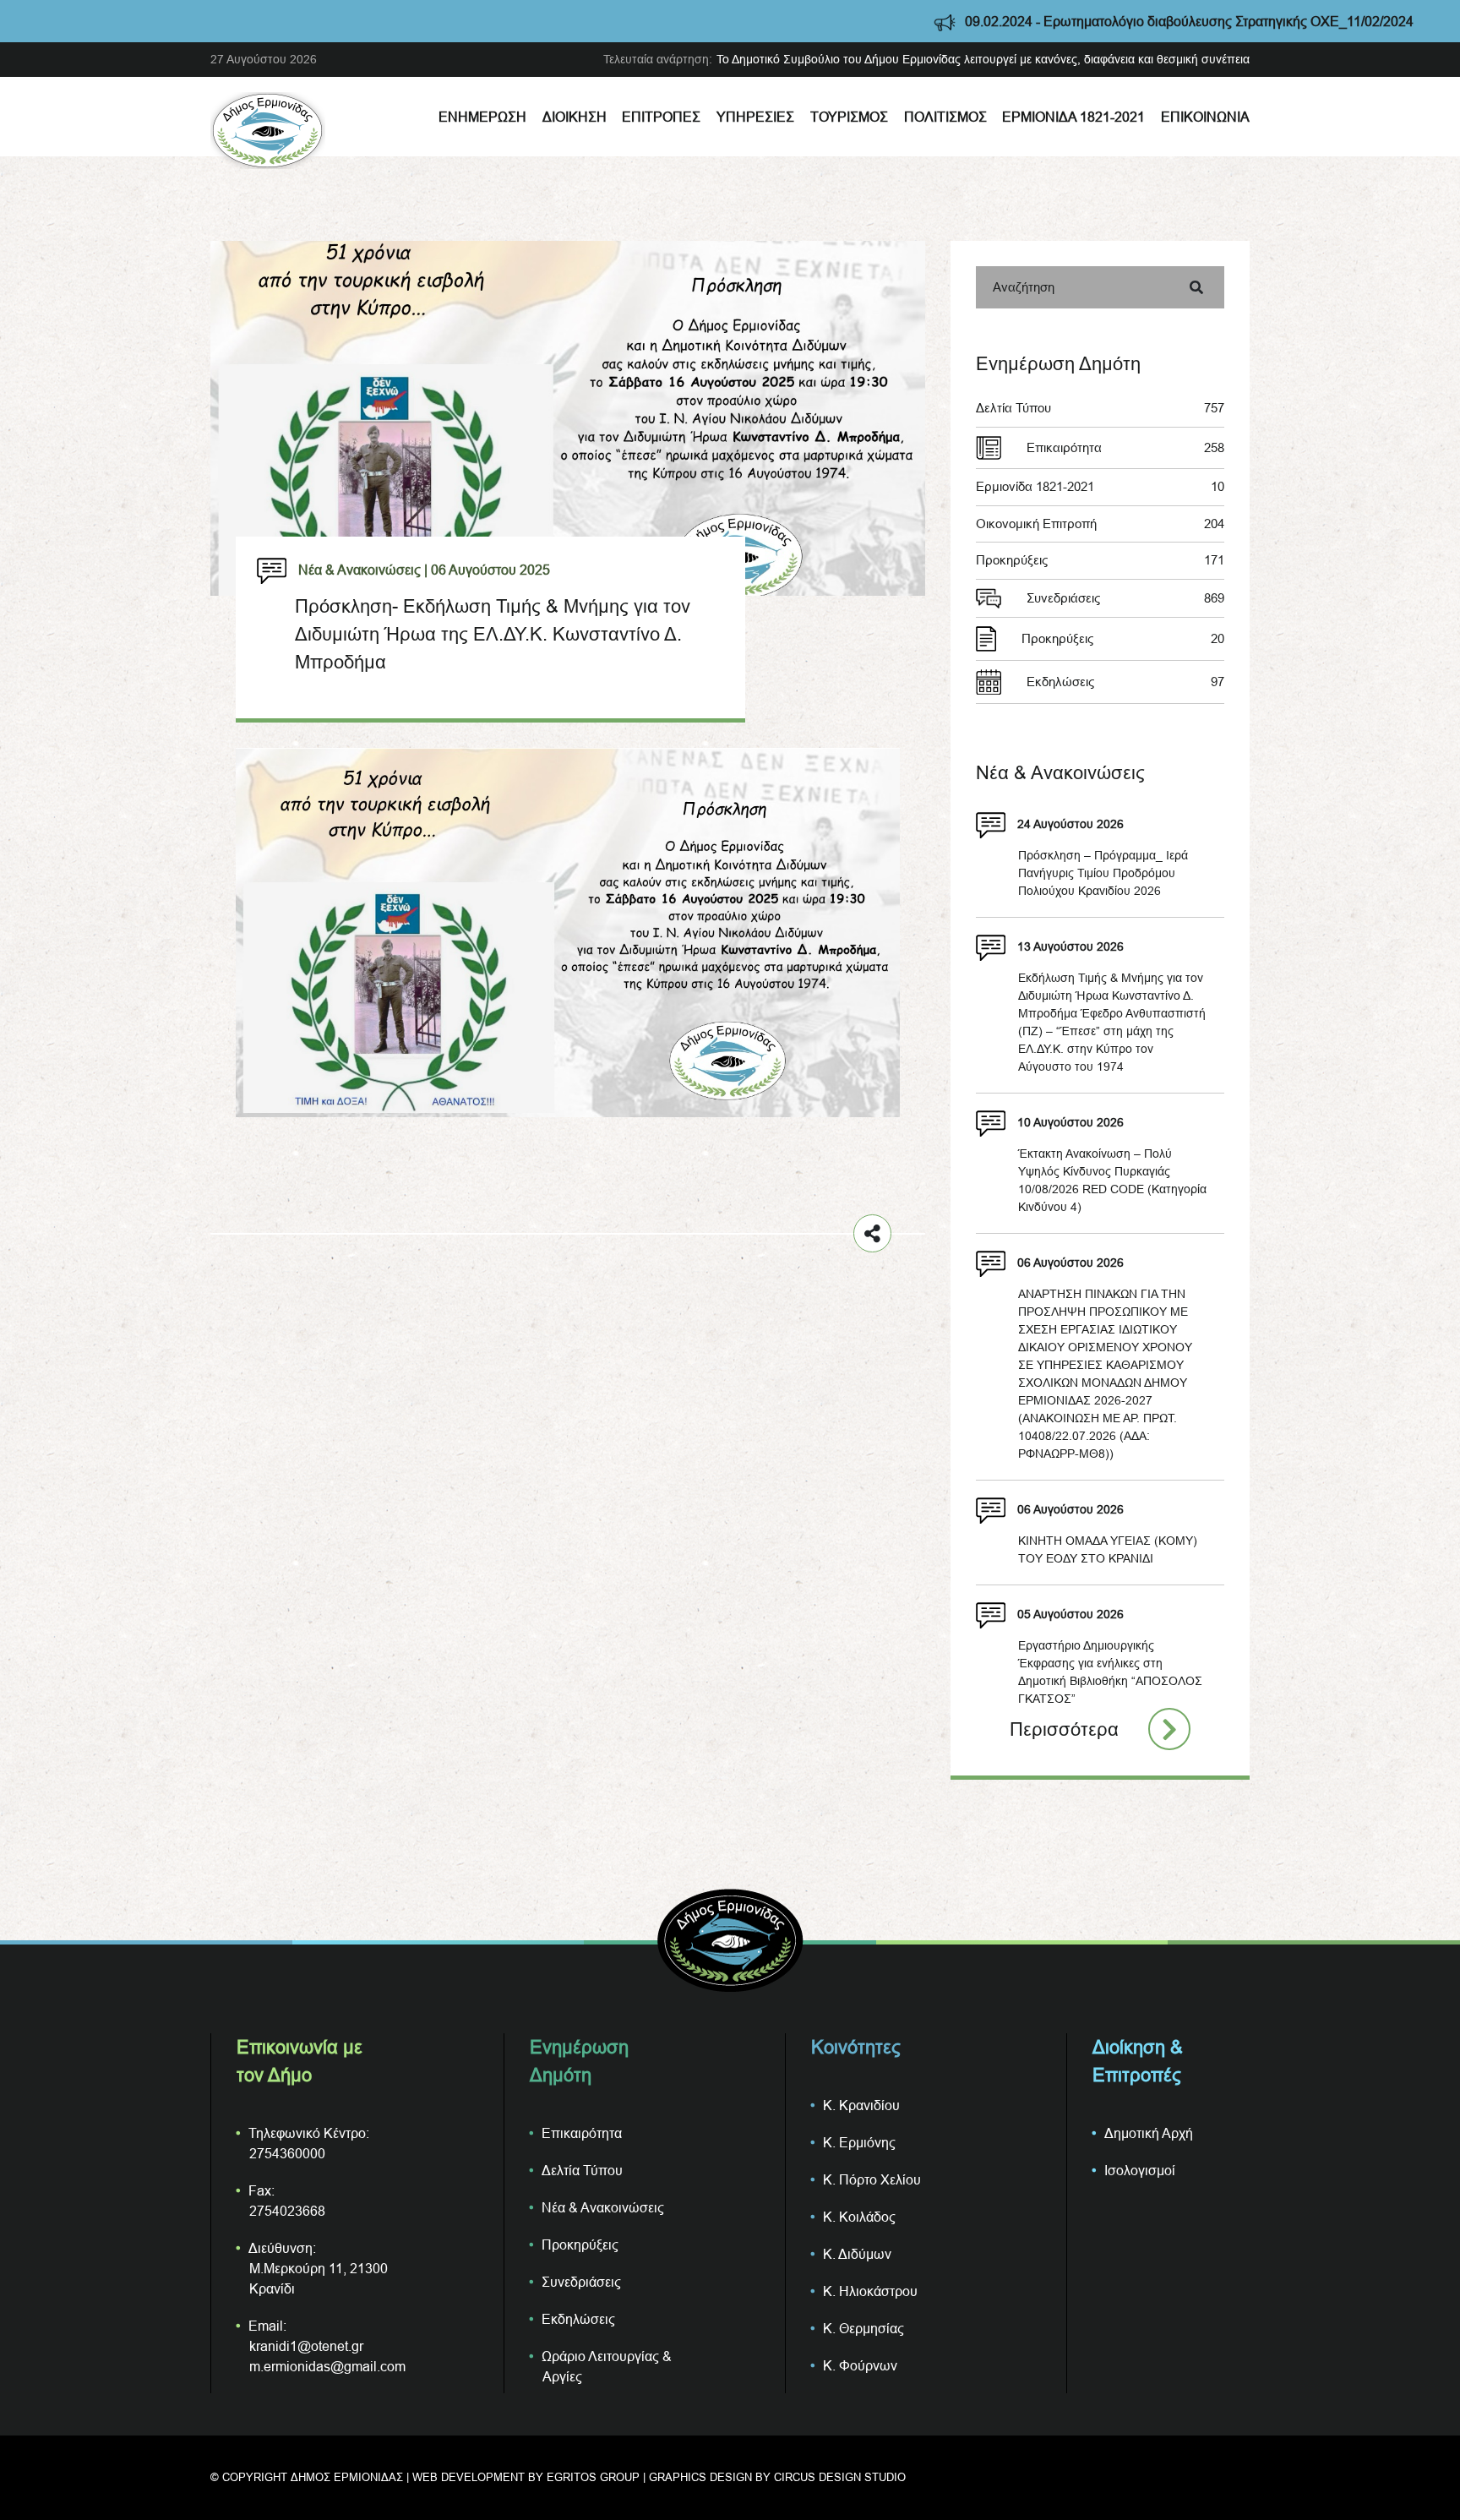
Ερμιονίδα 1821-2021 (1073, 117)
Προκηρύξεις (1100, 560)
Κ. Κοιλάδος (859, 2217)
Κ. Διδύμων (857, 2254)
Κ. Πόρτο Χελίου (872, 2179)
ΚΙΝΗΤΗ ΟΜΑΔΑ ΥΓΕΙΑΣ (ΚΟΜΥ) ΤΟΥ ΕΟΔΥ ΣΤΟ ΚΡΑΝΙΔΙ (1108, 1549)
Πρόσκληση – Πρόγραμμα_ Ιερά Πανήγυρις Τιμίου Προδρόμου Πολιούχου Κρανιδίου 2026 (1103, 873)
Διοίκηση (575, 117)
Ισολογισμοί (1140, 2170)
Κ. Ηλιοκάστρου (870, 2291)
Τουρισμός (849, 117)
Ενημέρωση (482, 117)
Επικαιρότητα (1125, 447)
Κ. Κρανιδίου (861, 2105)
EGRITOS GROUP (593, 2477)
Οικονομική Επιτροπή (1100, 524)
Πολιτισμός (945, 117)
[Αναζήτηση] (1196, 287)
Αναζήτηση (1024, 287)
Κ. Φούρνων (860, 2365)
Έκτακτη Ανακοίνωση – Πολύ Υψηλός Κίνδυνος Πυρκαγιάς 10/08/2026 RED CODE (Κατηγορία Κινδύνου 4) (1112, 1180)
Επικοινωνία (1205, 117)
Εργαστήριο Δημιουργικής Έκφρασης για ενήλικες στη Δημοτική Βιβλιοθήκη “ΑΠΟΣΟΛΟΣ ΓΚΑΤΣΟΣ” (1110, 1672)
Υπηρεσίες (755, 117)
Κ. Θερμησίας (863, 2328)
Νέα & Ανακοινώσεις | (363, 570)
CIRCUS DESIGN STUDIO (840, 2477)
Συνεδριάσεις (1125, 598)
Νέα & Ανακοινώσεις (603, 2207)
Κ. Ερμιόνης (859, 2142)
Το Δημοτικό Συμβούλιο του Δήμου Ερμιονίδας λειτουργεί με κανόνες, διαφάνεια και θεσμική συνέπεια (983, 59)
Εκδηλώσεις (1125, 682)
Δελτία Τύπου (1100, 408)
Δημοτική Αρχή (1149, 2133)
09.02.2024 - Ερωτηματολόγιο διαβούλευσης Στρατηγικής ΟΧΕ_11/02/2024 (1067, 21)
